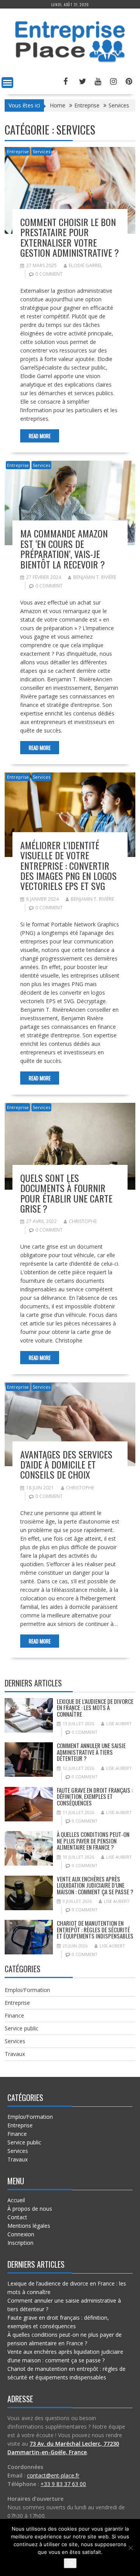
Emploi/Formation (27, 1990)
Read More (40, 436)
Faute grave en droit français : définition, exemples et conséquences (95, 1796)
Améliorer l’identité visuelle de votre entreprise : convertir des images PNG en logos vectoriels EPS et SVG (68, 866)
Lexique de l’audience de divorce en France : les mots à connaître (95, 1708)
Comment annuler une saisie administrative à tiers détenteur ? (91, 1752)
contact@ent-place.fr (53, 2475)
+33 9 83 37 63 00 (63, 2484)
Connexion (21, 2234)
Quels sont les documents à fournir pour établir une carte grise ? (66, 1193)
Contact (17, 2217)
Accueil (16, 2200)
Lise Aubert (119, 1723)
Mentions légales (29, 2226)
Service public (22, 2028)
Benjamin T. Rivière (95, 577)
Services (41, 151)
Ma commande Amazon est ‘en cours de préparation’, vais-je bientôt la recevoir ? (64, 549)
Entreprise (18, 151)
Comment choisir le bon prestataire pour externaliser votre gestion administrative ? (70, 237)
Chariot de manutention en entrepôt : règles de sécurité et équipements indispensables (95, 1929)
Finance (14, 2015)
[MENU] (7, 83)
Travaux (15, 2054)
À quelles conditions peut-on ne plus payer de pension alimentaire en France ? (93, 1841)
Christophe (83, 1221)
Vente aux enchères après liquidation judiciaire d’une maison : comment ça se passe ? (95, 1885)
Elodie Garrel (86, 265)
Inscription (20, 2243)
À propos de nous (30, 2209)
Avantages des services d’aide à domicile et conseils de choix (66, 1464)
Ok (70, 2563)
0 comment (49, 274)
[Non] (130, 2548)
